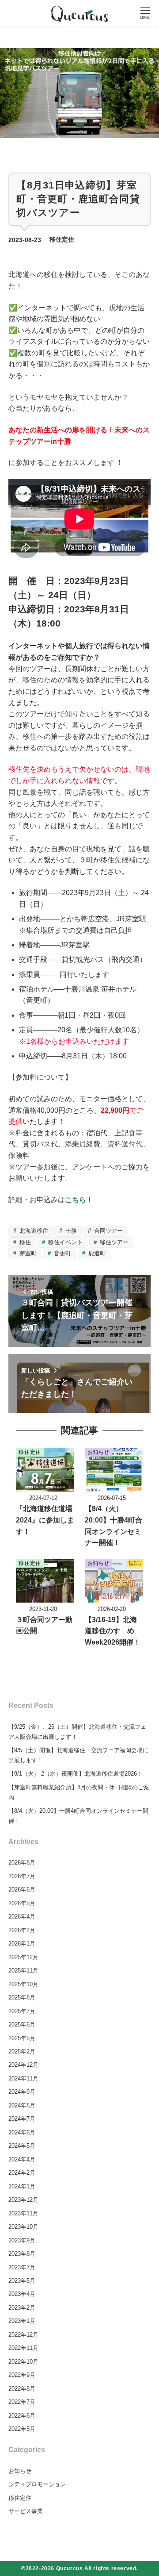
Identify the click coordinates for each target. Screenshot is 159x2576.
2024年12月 (23, 2065)
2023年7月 (22, 2267)
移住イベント (64, 1242)
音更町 (62, 1253)
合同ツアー (108, 1231)
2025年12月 (23, 1957)
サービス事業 (26, 2511)
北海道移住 (33, 1231)
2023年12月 (23, 2200)
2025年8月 (22, 1997)
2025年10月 (23, 1984)
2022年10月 (23, 2362)
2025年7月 (22, 2011)
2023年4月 (22, 2294)
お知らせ (20, 2471)
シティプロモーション (37, 2484)
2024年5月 (22, 2146)
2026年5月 (22, 1903)
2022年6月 (22, 2416)
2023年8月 (22, 2254)
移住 (24, 1242)
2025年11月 (23, 1970)
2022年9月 (22, 2375)
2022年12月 (23, 2335)
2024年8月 (22, 2105)
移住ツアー (113, 1242)
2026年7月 (22, 1876)
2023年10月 (23, 2227)
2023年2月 (22, 2308)
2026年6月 (22, 1890)
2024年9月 (22, 2092)
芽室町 (27, 1253)
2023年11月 (23, 2213)
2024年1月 (22, 2186)
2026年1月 (22, 1944)
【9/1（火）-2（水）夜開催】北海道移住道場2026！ (76, 1774)
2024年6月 (22, 2132)
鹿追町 (96, 1253)
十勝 (70, 1231)
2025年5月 (22, 2038)
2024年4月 (22, 2159)
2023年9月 (22, 2240)
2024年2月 (22, 2173)
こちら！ (79, 1200)
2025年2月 (22, 2051)
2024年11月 (23, 2078)
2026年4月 (22, 1917)
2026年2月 (22, 1930)
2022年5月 (22, 2429)
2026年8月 (22, 1863)
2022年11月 (23, 2348)
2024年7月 (22, 2119)
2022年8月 (22, 2389)
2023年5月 (22, 2281)
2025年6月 (22, 2024)
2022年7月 (22, 2402)
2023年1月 (22, 2321)
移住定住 (62, 240)
